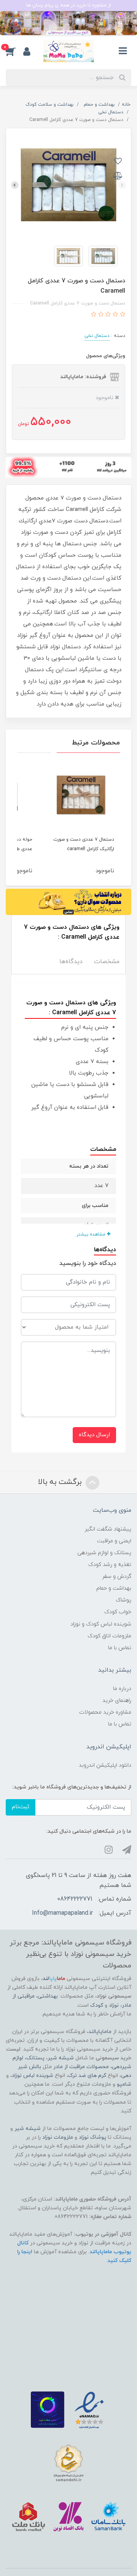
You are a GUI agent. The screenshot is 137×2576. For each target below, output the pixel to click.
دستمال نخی (97, 336)
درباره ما (122, 1689)
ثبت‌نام (21, 1807)
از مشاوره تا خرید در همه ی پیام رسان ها (69, 5)
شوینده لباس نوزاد (33, 2076)
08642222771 (75, 1899)
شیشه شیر (61, 2058)
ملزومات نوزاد (58, 2137)
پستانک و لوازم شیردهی (104, 1553)
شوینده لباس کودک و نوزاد (101, 1624)
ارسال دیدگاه (94, 1435)
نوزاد (114, 2005)
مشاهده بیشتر (92, 1234)
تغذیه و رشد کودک (110, 1565)
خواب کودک (118, 1612)
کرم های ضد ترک (87, 2076)
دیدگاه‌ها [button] (71, 962)
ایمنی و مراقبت (114, 1541)
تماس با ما (120, 1648)
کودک (97, 2005)
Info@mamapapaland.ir (62, 1913)
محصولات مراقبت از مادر (81, 2067)
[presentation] (122, 185)
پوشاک (123, 1600)
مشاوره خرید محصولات (105, 1712)
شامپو (124, 2084)
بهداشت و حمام (114, 1588)
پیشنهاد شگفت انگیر (108, 1529)
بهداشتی (48, 1996)
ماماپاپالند (100, 2032)
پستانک (35, 2058)
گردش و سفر (117, 1576)
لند (54, 1979)
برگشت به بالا (61, 1482)
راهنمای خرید (117, 1700)
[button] (14, 51)
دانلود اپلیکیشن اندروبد (105, 1765)
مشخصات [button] (107, 962)
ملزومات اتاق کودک (109, 1636)
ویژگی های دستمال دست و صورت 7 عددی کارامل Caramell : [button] (72, 932)
